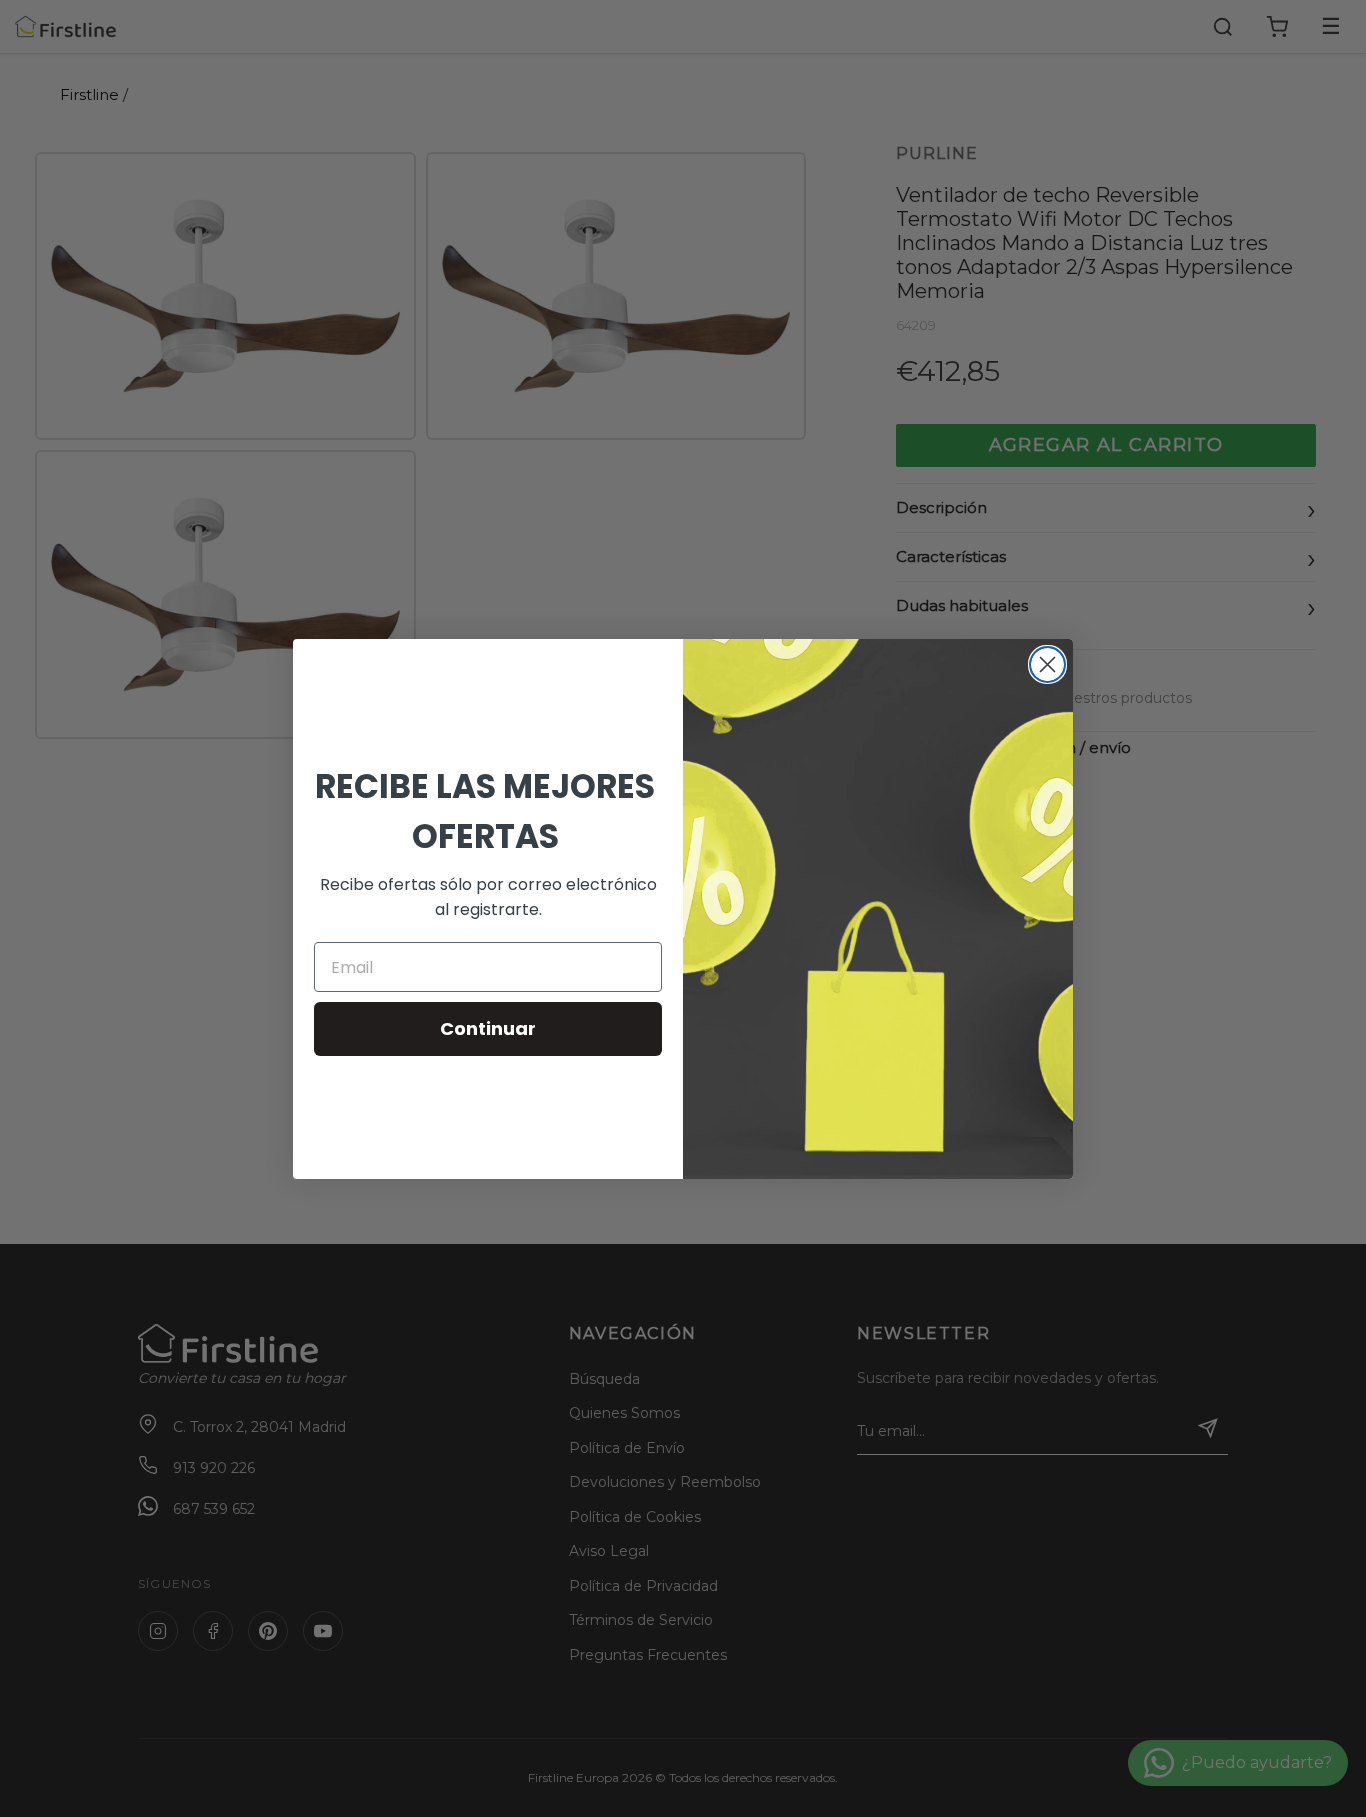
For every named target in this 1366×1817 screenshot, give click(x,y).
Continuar (488, 1028)
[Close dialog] (1047, 664)
